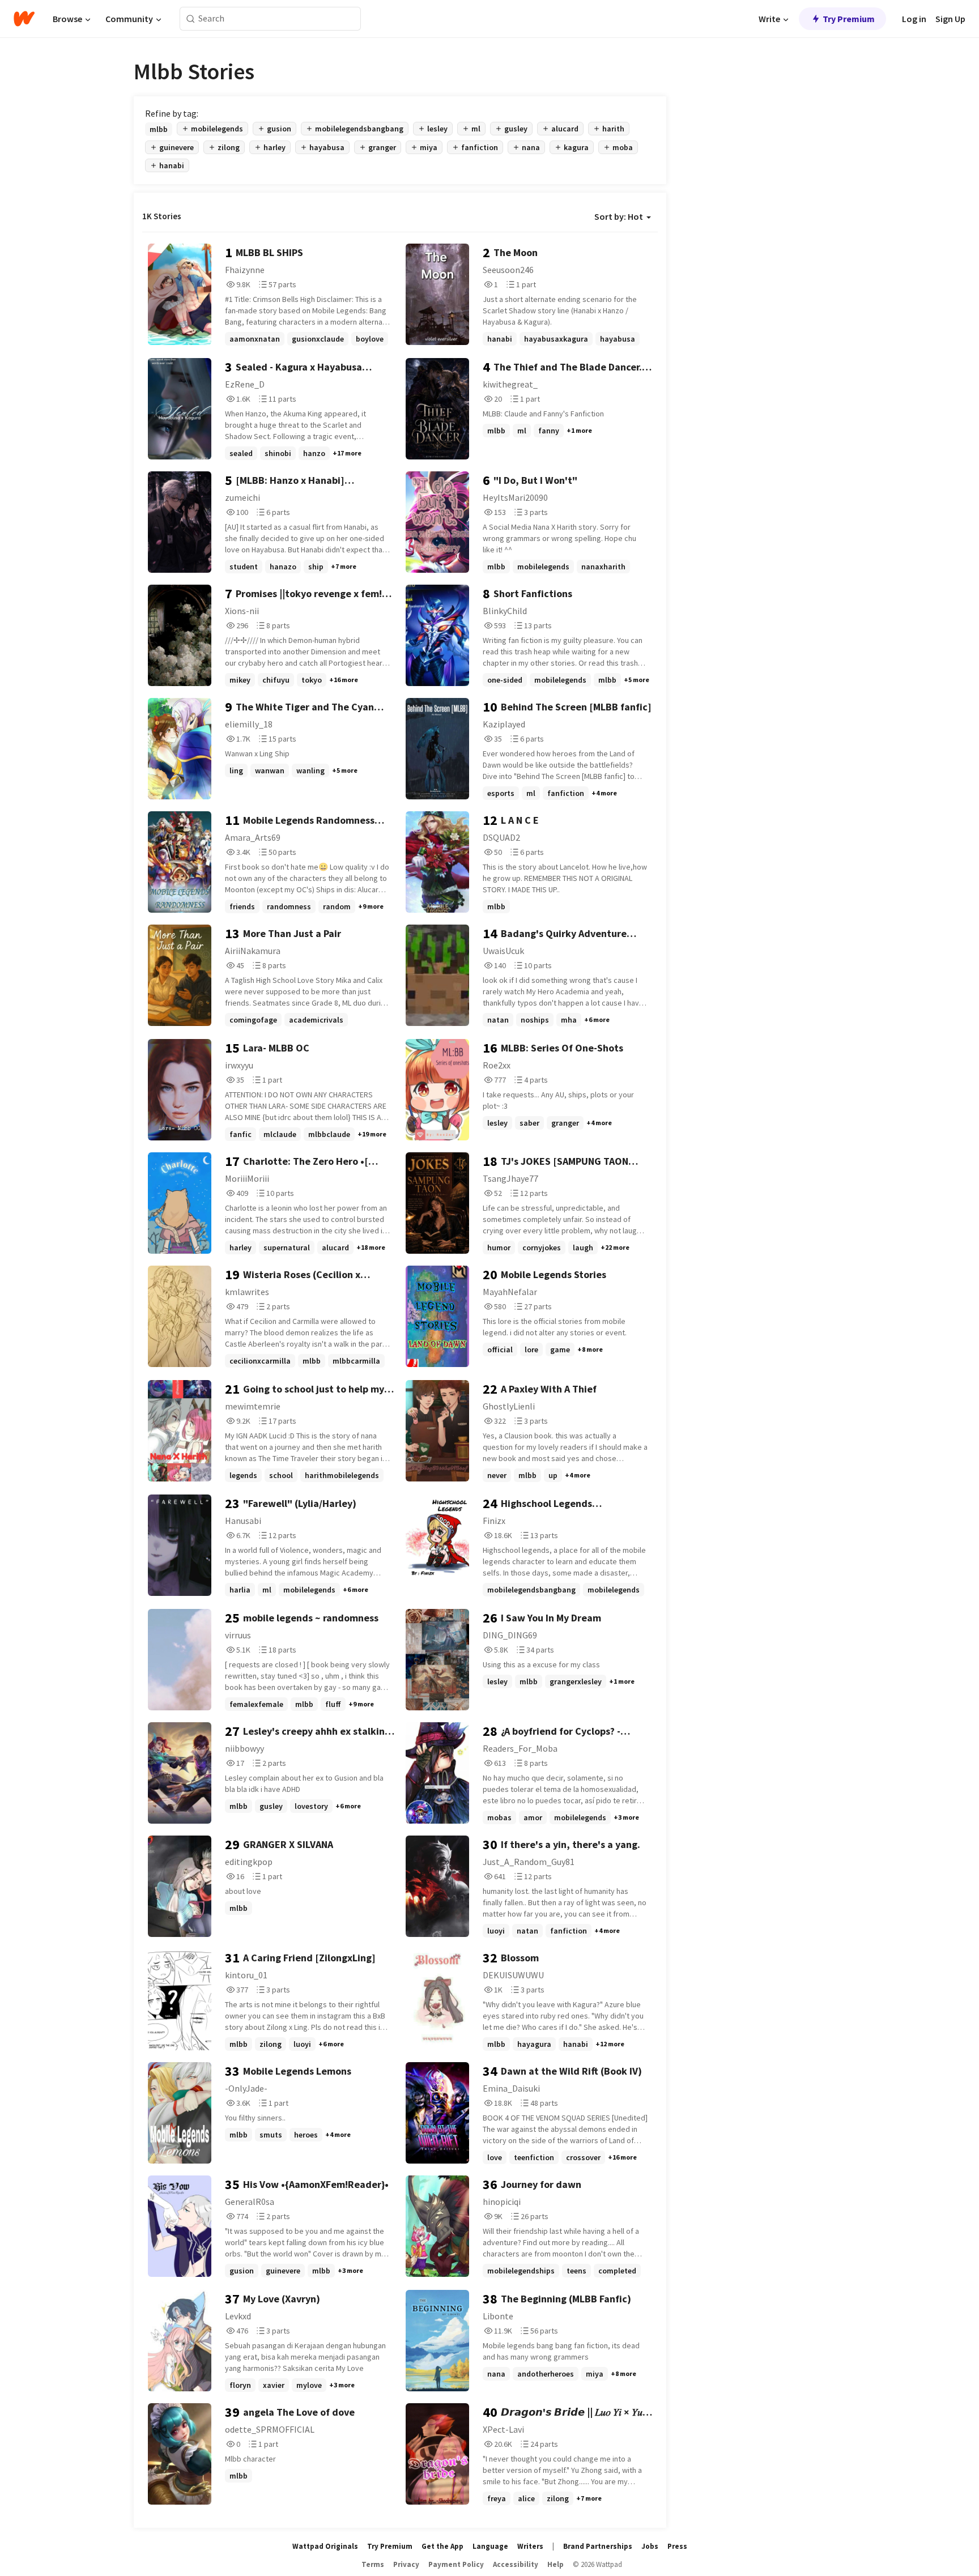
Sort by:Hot (619, 216)
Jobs (650, 2546)
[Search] (191, 19)
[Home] (24, 19)
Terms (373, 2564)
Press (677, 2546)
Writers (530, 2546)
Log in (914, 19)
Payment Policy (456, 2564)
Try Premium (849, 19)
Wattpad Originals (325, 2546)
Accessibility (516, 2564)
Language (490, 2546)
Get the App (442, 2546)
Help (556, 2564)
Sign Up (950, 19)
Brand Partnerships (598, 2546)
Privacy (406, 2564)
